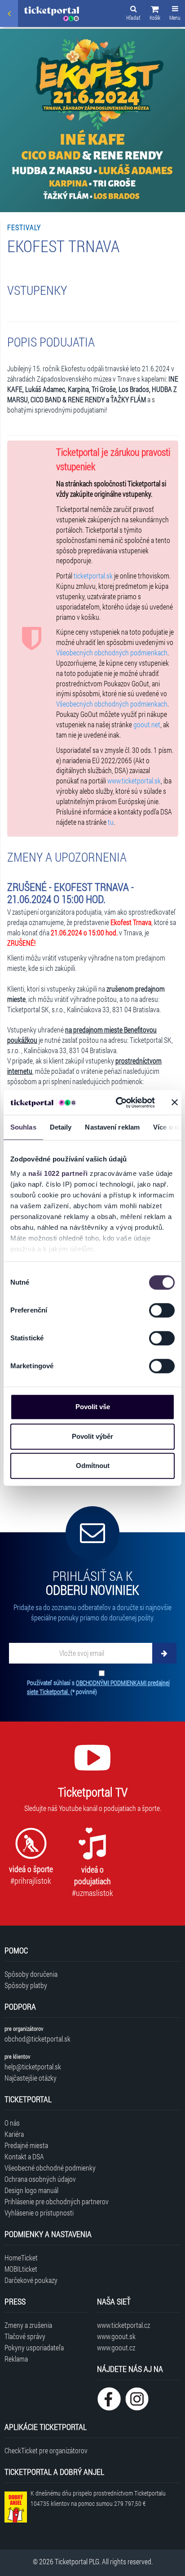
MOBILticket (21, 2269)
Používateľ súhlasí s (98, 1687)
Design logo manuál (31, 2190)
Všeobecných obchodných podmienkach (112, 652)
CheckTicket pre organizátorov (46, 2450)
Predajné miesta (26, 2145)
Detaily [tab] (61, 1127)
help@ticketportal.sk (33, 2067)
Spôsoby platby (26, 1985)
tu (111, 822)
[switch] (162, 1310)
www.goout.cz (116, 2347)
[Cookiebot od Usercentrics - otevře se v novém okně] (117, 1103)
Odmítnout (93, 1466)
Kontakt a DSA (24, 2156)
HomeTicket (21, 2258)
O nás (12, 2123)
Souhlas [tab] (23, 1127)
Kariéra (14, 2134)
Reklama (16, 2359)
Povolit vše (93, 1407)
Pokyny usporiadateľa (34, 2347)
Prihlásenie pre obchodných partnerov (57, 2201)
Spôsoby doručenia (31, 1974)
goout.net (147, 724)
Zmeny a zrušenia (28, 2325)
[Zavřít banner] (175, 1103)
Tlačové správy (25, 2336)
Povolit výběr (92, 1436)
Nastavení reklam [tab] (112, 1127)
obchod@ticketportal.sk (37, 2039)
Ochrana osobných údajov (40, 2179)
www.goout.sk (116, 2336)
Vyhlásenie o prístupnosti (39, 2213)
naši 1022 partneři (58, 1173)
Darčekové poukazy (31, 2280)
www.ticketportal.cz (123, 2325)
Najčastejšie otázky (31, 2078)
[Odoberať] (164, 1653)
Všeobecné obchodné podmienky (50, 2168)
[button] (155, 14)
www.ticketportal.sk (134, 781)
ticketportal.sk (93, 576)
